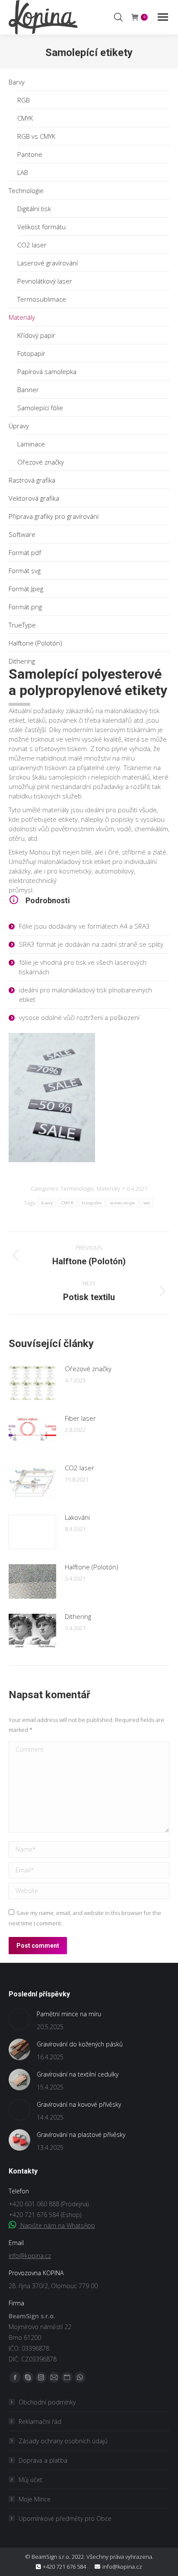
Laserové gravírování (48, 263)
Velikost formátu (41, 227)
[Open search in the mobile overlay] (118, 17)
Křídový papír (36, 335)
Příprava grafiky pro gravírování (54, 516)
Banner (28, 390)
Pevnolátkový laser (45, 281)
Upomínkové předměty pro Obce (65, 2518)
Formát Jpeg (26, 589)
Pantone (30, 154)
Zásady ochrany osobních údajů (63, 2441)
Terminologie (77, 1188)
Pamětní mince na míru (69, 2014)
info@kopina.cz (30, 2256)
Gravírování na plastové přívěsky (81, 2135)
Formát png (25, 607)
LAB (23, 172)
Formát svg (25, 571)
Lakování (77, 1517)
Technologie (26, 190)
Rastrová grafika (32, 480)
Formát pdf (25, 552)
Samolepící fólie (40, 408)
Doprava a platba (43, 2460)
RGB (24, 100)
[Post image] (32, 1383)
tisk (147, 1203)
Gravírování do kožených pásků (80, 2044)
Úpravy (19, 426)
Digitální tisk (34, 209)
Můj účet (30, 2480)
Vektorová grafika (34, 498)
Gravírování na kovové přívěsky (79, 2104)
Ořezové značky (41, 462)
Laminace (31, 444)
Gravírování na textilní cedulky (78, 2074)
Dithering (22, 661)
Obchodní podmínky (47, 2402)
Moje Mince (35, 2499)
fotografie (92, 1203)
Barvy (17, 82)
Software (22, 534)
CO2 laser (32, 245)
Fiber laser (80, 1418)
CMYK (25, 118)
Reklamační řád (40, 2422)
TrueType (22, 625)
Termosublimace (42, 299)
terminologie (123, 1203)
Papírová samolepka (47, 371)
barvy (47, 1203)
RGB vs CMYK (36, 136)
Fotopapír (31, 353)
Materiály (22, 317)
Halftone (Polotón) (35, 643)
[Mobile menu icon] (163, 17)
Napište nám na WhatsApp (57, 2225)
